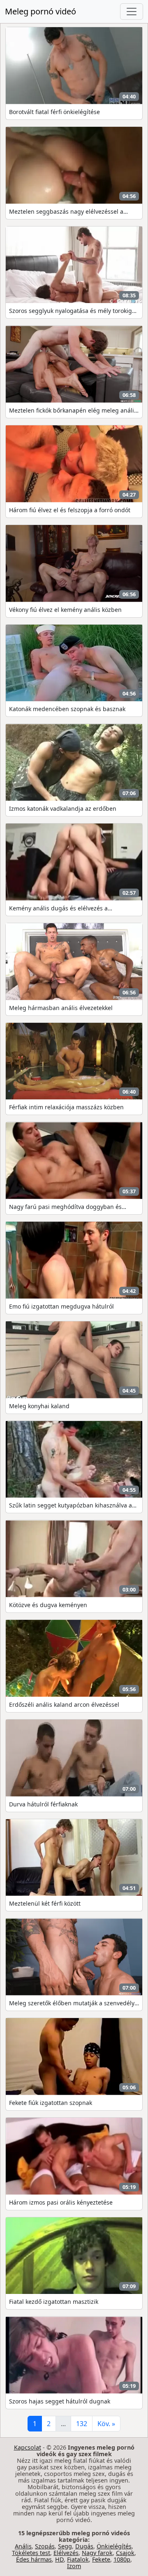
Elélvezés (66, 2553)
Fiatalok (78, 2559)
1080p (122, 2559)
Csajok (125, 2553)
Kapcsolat (28, 2447)
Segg (65, 2546)
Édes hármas (34, 2559)
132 (82, 2424)
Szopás (45, 2546)
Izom (74, 2566)
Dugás (84, 2546)
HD (59, 2559)
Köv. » (106, 2424)
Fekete (101, 2559)
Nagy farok (97, 2553)
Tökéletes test (31, 2553)
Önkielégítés (114, 2546)
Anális (23, 2546)
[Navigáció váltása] (132, 12)
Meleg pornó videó (40, 11)
